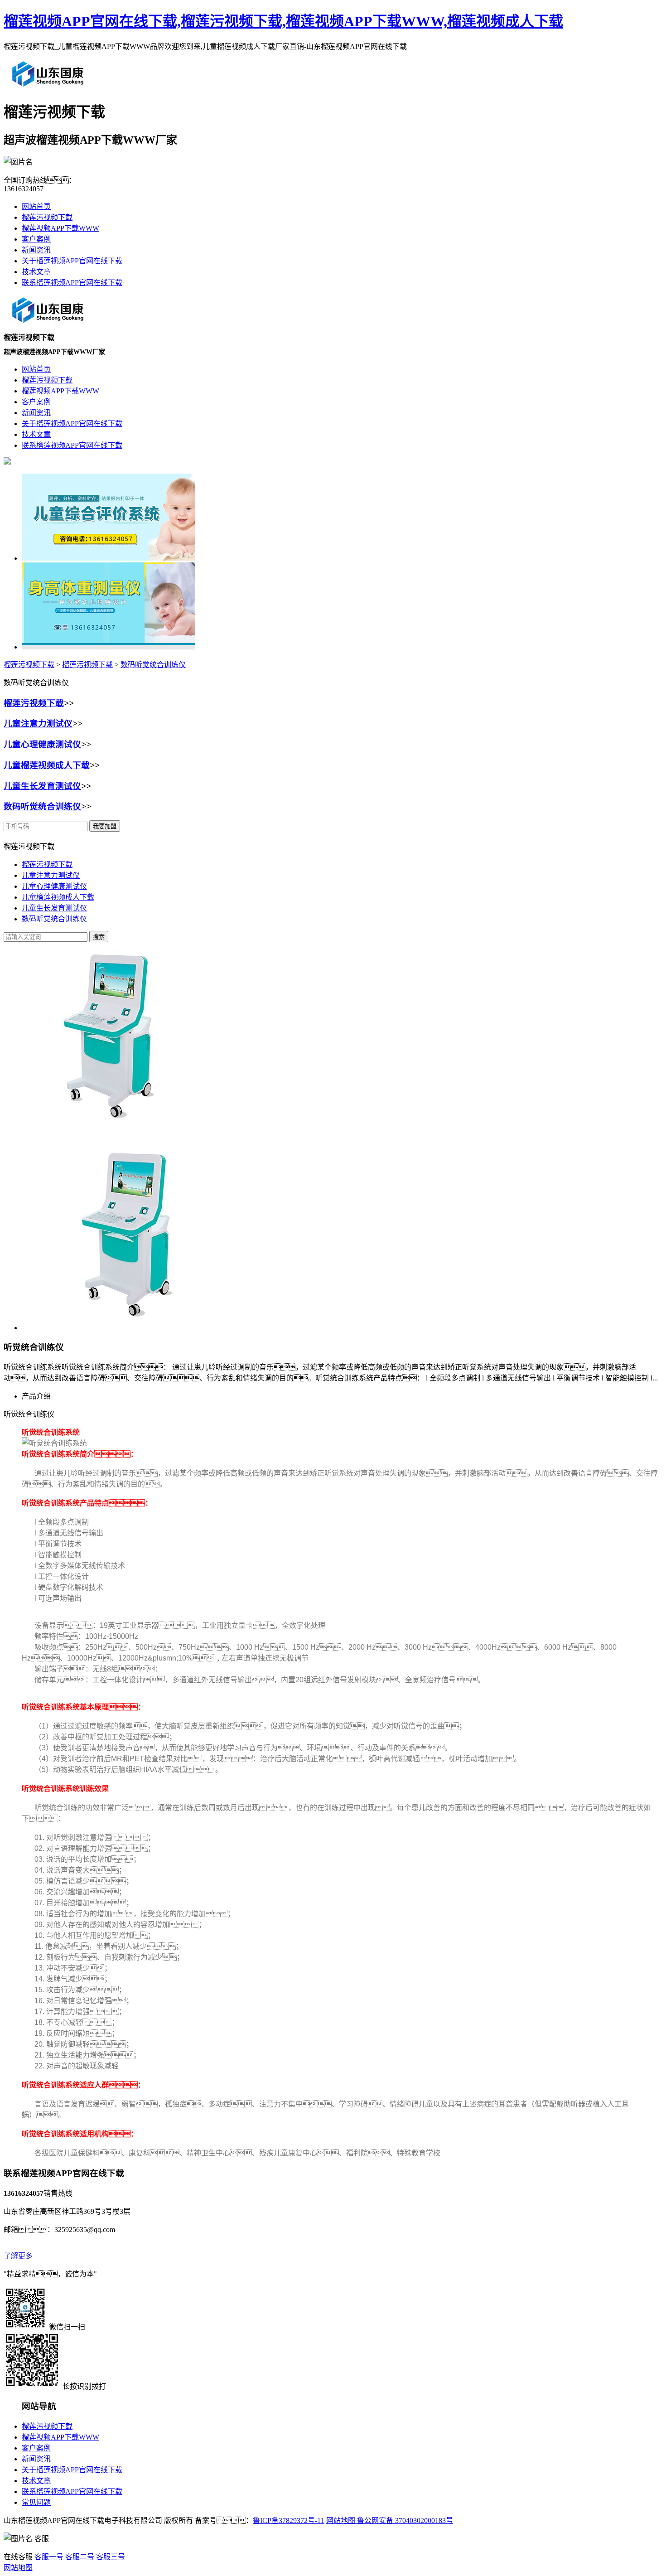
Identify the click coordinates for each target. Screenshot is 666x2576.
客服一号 (49, 2557)
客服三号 (111, 2557)
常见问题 (36, 2502)
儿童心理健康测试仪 (42, 744)
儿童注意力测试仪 (38, 724)
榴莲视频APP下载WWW (60, 228)
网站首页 (36, 206)
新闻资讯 (36, 250)
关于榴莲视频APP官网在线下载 (72, 261)
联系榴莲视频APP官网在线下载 (72, 283)
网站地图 (341, 2520)
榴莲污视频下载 (47, 217)
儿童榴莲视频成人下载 (47, 765)
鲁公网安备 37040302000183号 (404, 2520)
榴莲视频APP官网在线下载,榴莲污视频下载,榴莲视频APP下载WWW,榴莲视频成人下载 (283, 21)
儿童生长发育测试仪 (42, 786)
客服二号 (79, 2557)
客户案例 (36, 239)
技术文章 (36, 272)
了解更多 (18, 2256)
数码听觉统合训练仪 (153, 665)
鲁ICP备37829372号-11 (289, 2520)
